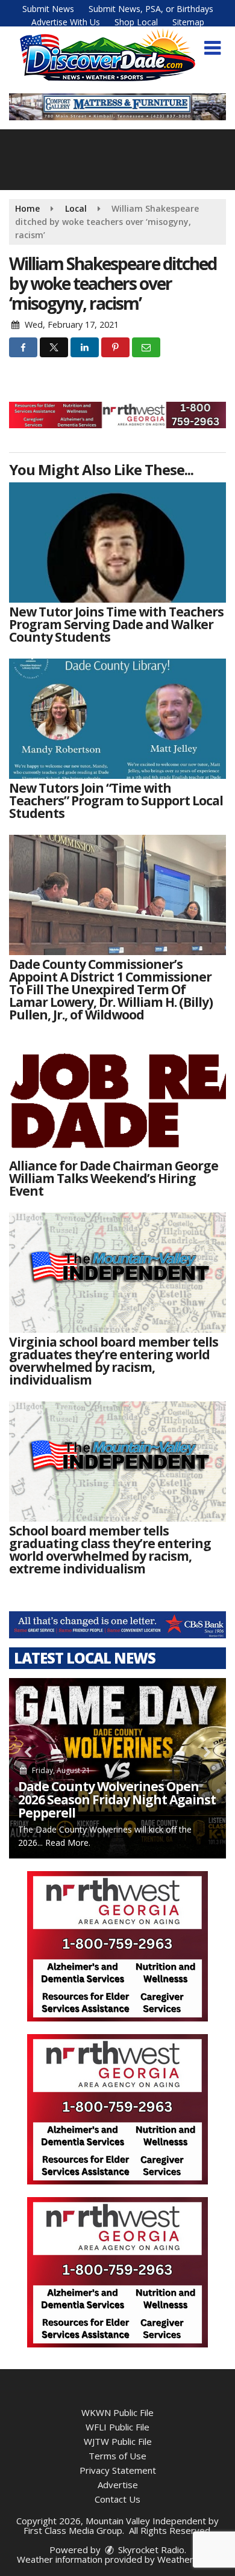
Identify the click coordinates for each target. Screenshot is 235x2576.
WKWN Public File (117, 2412)
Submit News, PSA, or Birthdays (151, 9)
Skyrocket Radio (150, 2550)
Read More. (68, 1843)
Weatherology (187, 2559)
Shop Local (136, 22)
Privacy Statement (118, 2470)
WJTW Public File (118, 2441)
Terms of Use (117, 2456)
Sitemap (188, 22)
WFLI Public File (117, 2427)
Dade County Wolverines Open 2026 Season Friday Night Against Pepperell (117, 1800)
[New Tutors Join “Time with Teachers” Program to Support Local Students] (117, 719)
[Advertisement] (117, 415)
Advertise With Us (66, 22)
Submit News (48, 9)
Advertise (118, 2485)
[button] (212, 48)
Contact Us (117, 2499)
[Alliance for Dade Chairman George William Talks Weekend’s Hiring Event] (117, 1096)
